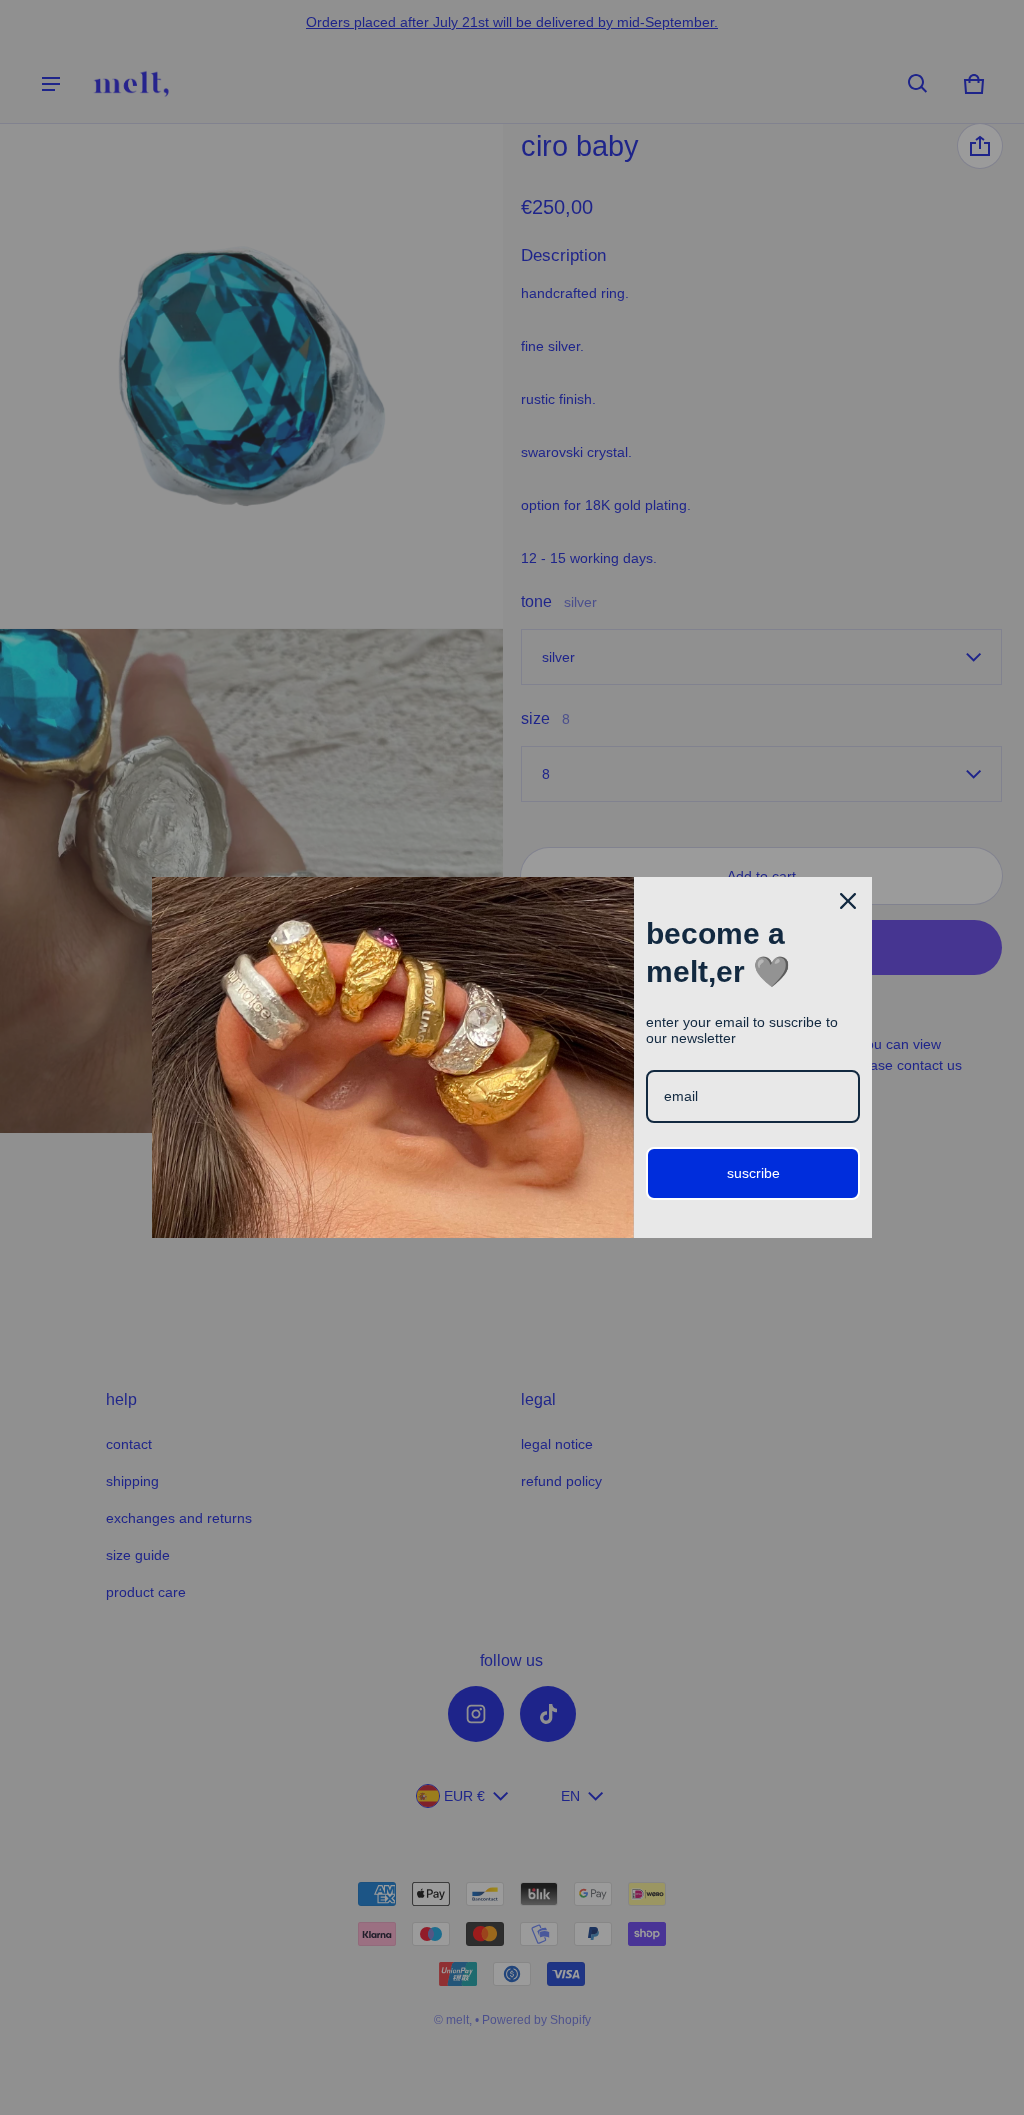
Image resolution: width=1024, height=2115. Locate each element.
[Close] (848, 901)
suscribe (753, 1173)
